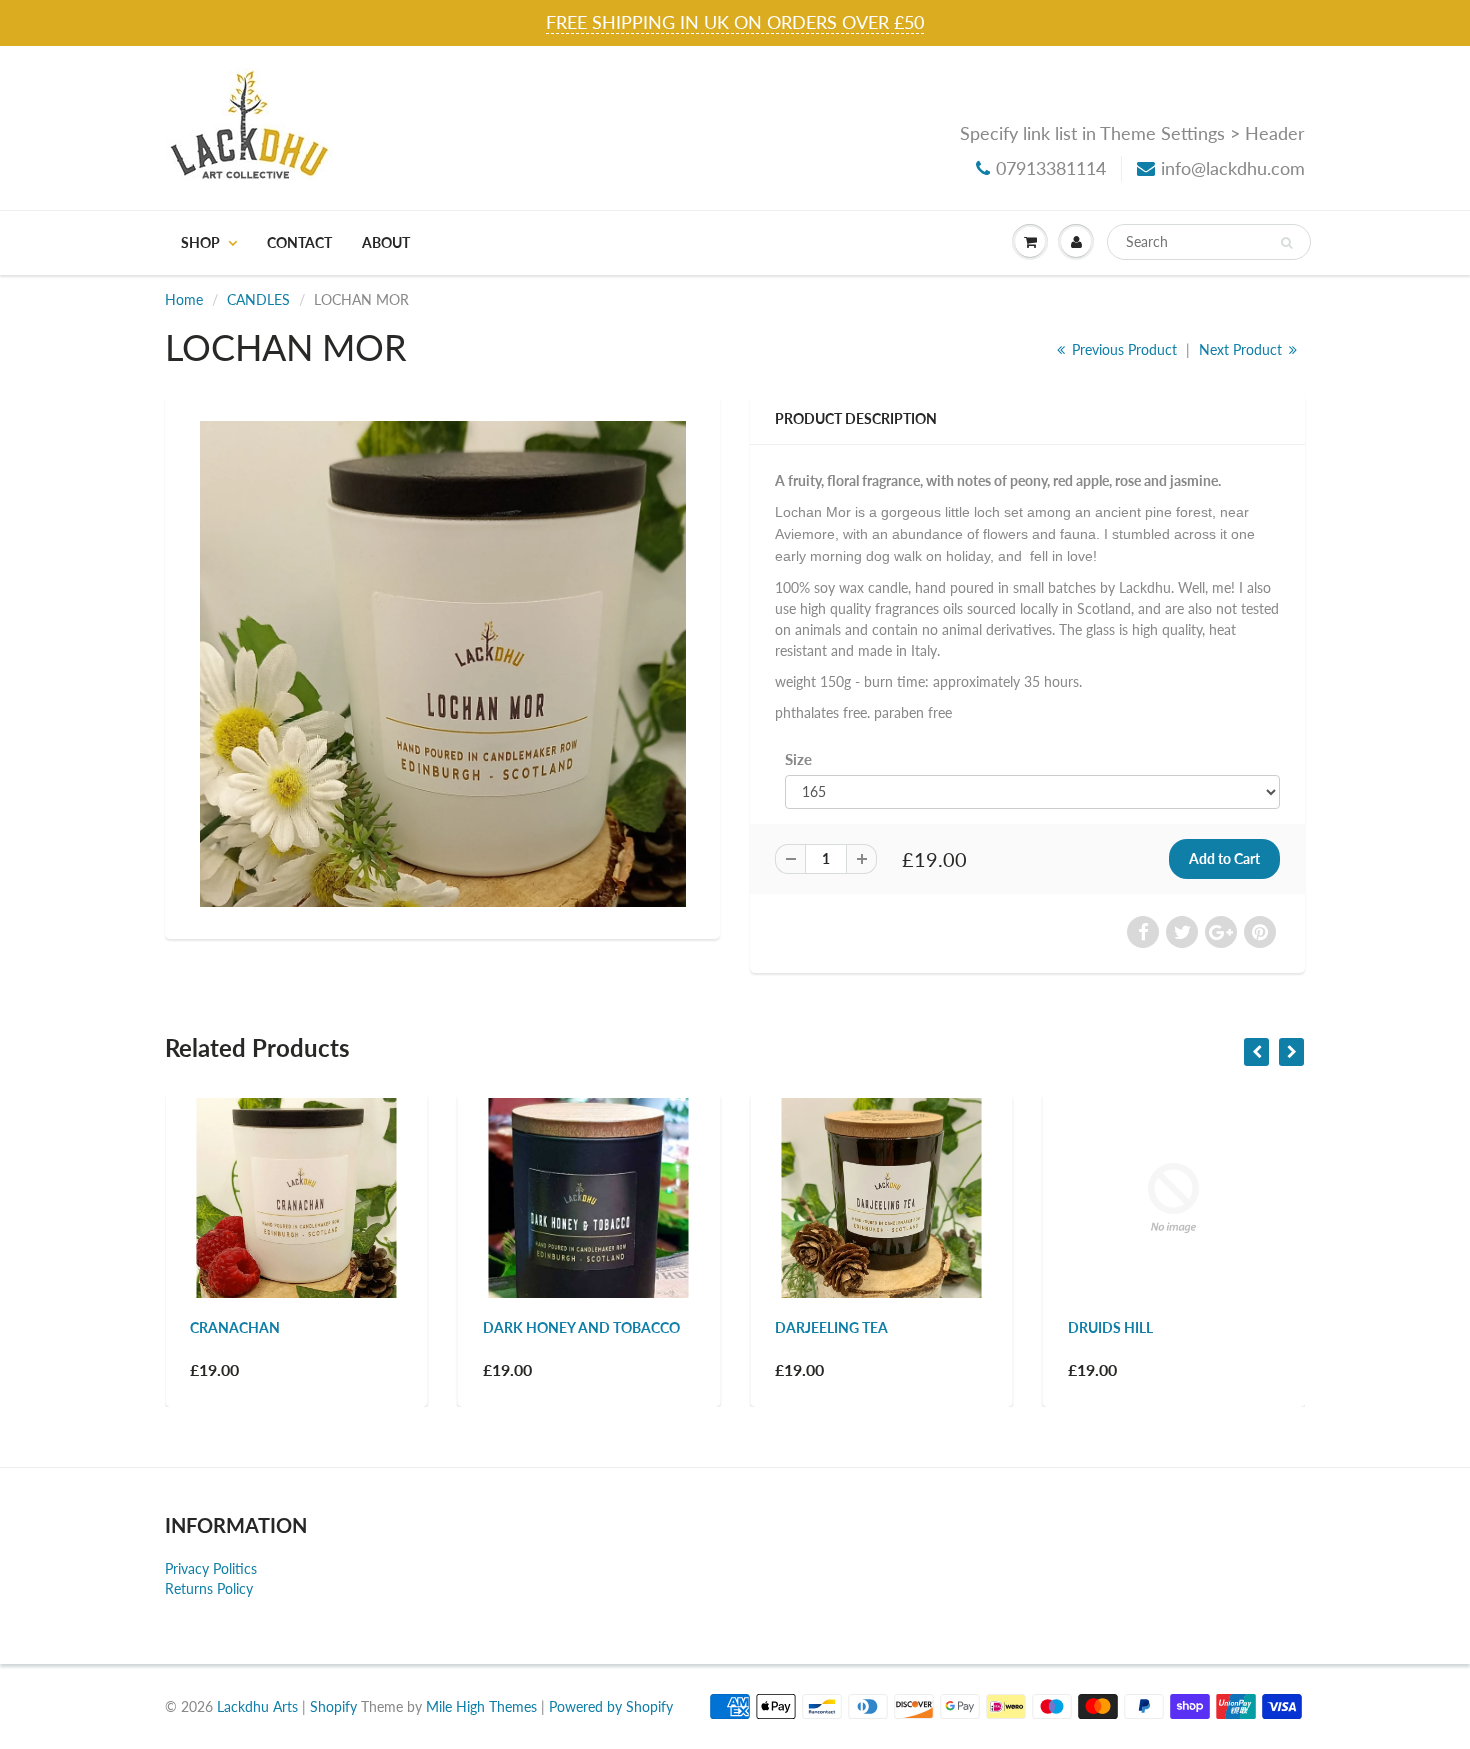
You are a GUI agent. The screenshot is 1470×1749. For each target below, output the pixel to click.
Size (798, 759)
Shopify (333, 1706)
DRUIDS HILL (1110, 1327)
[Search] (1286, 243)
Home (184, 299)
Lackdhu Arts (257, 1706)
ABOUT (386, 242)
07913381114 (1051, 168)
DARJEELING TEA (831, 1327)
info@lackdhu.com (1233, 168)
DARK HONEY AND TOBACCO (581, 1327)
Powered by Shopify (611, 1706)
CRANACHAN (235, 1327)
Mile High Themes (481, 1706)
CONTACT (299, 242)
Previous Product (1122, 349)
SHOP (200, 242)
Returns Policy (209, 1588)
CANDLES (258, 299)
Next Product (1242, 349)
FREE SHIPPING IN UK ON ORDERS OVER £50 (735, 22)
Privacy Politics (211, 1568)
